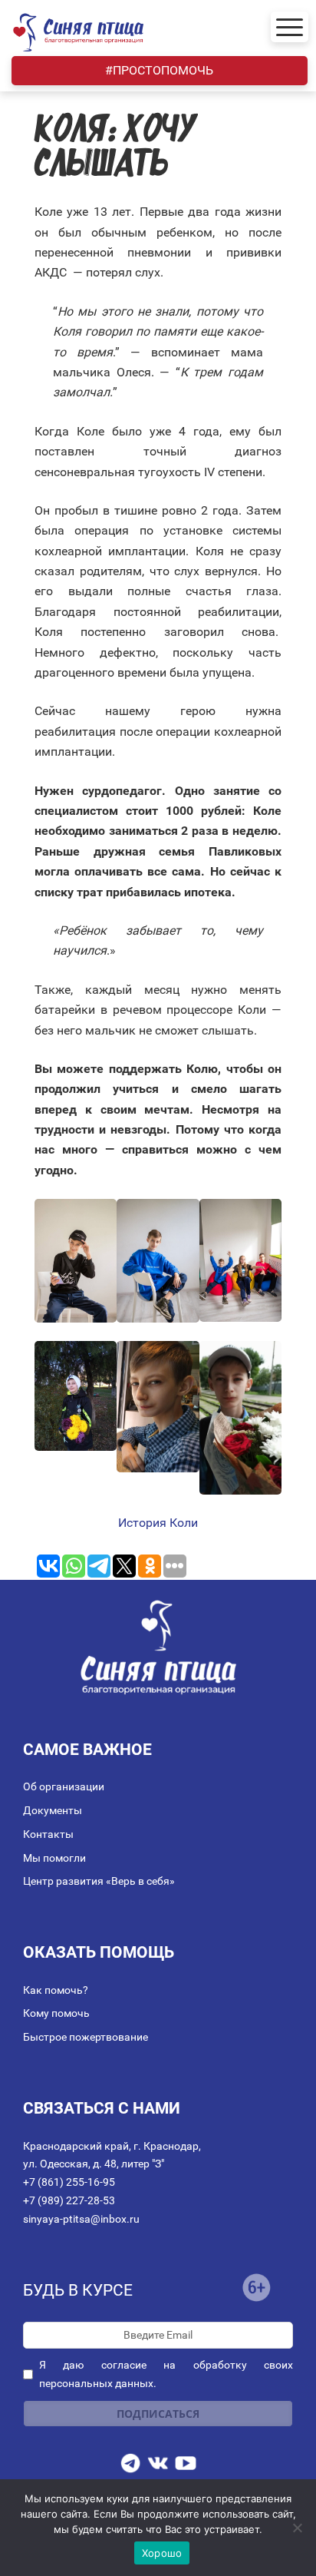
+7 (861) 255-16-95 (69, 2182)
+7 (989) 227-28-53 (69, 2200)
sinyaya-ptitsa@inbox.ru (81, 2219)
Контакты (48, 1834)
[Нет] (297, 2528)
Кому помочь (56, 2013)
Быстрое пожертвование (86, 2037)
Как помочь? (56, 1990)
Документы (53, 1810)
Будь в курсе (78, 2290)
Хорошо (162, 2553)
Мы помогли (54, 1858)
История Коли (158, 1523)
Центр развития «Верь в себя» (99, 1881)
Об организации (64, 1786)
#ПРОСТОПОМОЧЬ (159, 70)
